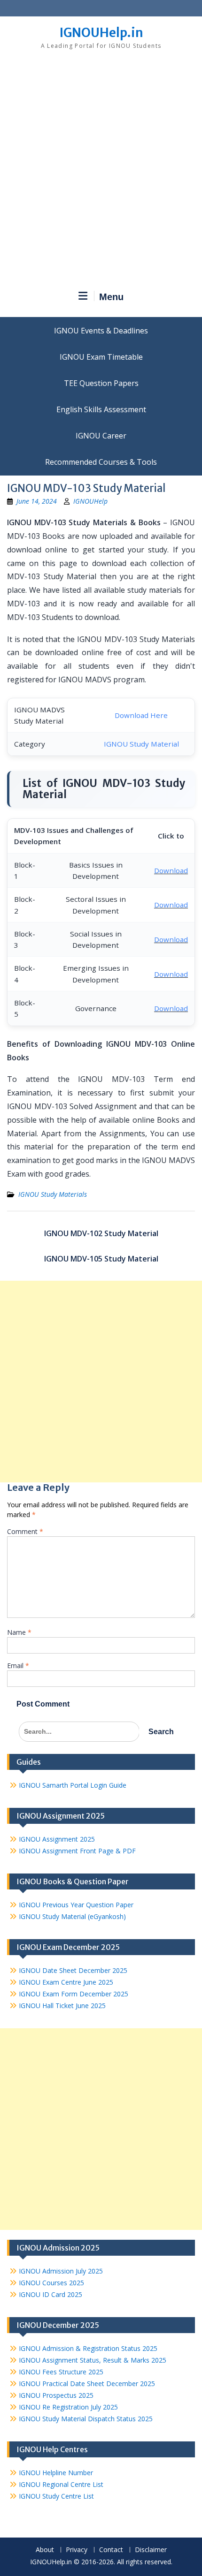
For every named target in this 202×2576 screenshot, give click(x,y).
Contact (111, 2550)
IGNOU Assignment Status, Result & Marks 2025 (93, 2360)
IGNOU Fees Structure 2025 (61, 2372)
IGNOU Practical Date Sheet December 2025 (87, 2383)
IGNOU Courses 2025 (51, 2283)
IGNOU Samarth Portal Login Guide (73, 1785)
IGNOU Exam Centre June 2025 (66, 1982)
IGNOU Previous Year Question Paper (76, 1905)
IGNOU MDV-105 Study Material (101, 1259)
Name (19, 1632)
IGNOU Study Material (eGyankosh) (72, 1916)
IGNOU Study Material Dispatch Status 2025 (86, 2419)
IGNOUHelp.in (101, 33)
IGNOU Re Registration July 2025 (68, 2407)
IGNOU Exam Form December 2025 (74, 1994)
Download (171, 870)
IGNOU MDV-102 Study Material (101, 1233)
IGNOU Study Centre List (56, 2496)
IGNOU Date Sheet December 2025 (73, 1970)
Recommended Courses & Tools (101, 462)
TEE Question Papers (101, 383)
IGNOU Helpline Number (56, 2473)
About (45, 2550)
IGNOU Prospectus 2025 (56, 2395)
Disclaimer (151, 2550)
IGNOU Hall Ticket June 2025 (62, 2006)
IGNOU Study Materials (53, 1194)
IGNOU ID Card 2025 (50, 2294)
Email (18, 1666)
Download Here (141, 715)
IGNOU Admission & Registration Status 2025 (88, 2348)
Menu (111, 297)
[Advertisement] (101, 174)
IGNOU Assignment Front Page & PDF (77, 1851)
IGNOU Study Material (141, 744)
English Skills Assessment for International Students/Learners (101, 409)
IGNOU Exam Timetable (101, 357)
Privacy (77, 2550)
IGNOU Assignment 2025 (57, 1839)
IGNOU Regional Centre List (61, 2484)
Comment (25, 1531)
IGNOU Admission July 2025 (61, 2271)
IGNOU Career (101, 436)
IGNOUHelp (90, 501)
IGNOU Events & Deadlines (101, 331)
